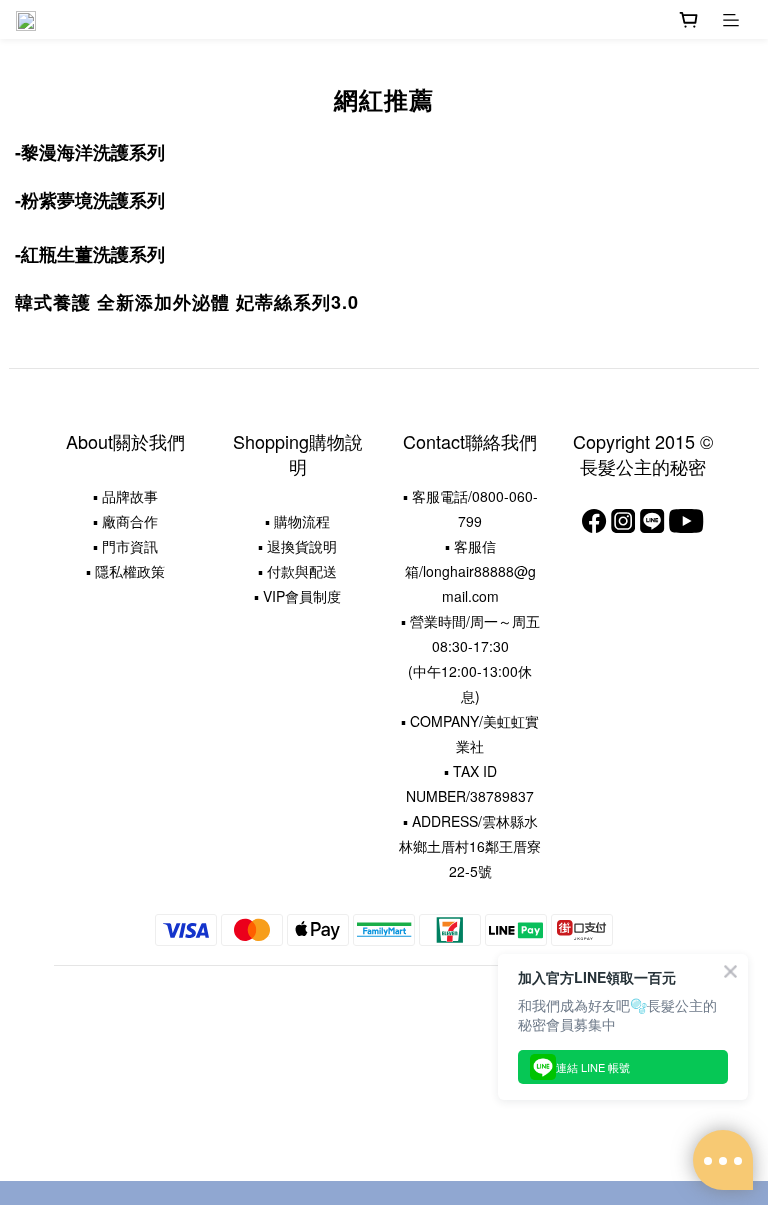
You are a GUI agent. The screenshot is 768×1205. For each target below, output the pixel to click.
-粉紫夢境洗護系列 (90, 200)
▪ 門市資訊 (125, 546)
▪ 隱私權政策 (125, 571)
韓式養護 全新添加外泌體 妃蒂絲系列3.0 (187, 302)
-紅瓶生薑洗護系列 (90, 254)
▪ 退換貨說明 (297, 546)
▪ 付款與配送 (297, 571)
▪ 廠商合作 (125, 521)
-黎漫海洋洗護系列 (90, 152)
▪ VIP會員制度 (297, 596)
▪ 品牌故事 (125, 496)
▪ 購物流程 (297, 521)
